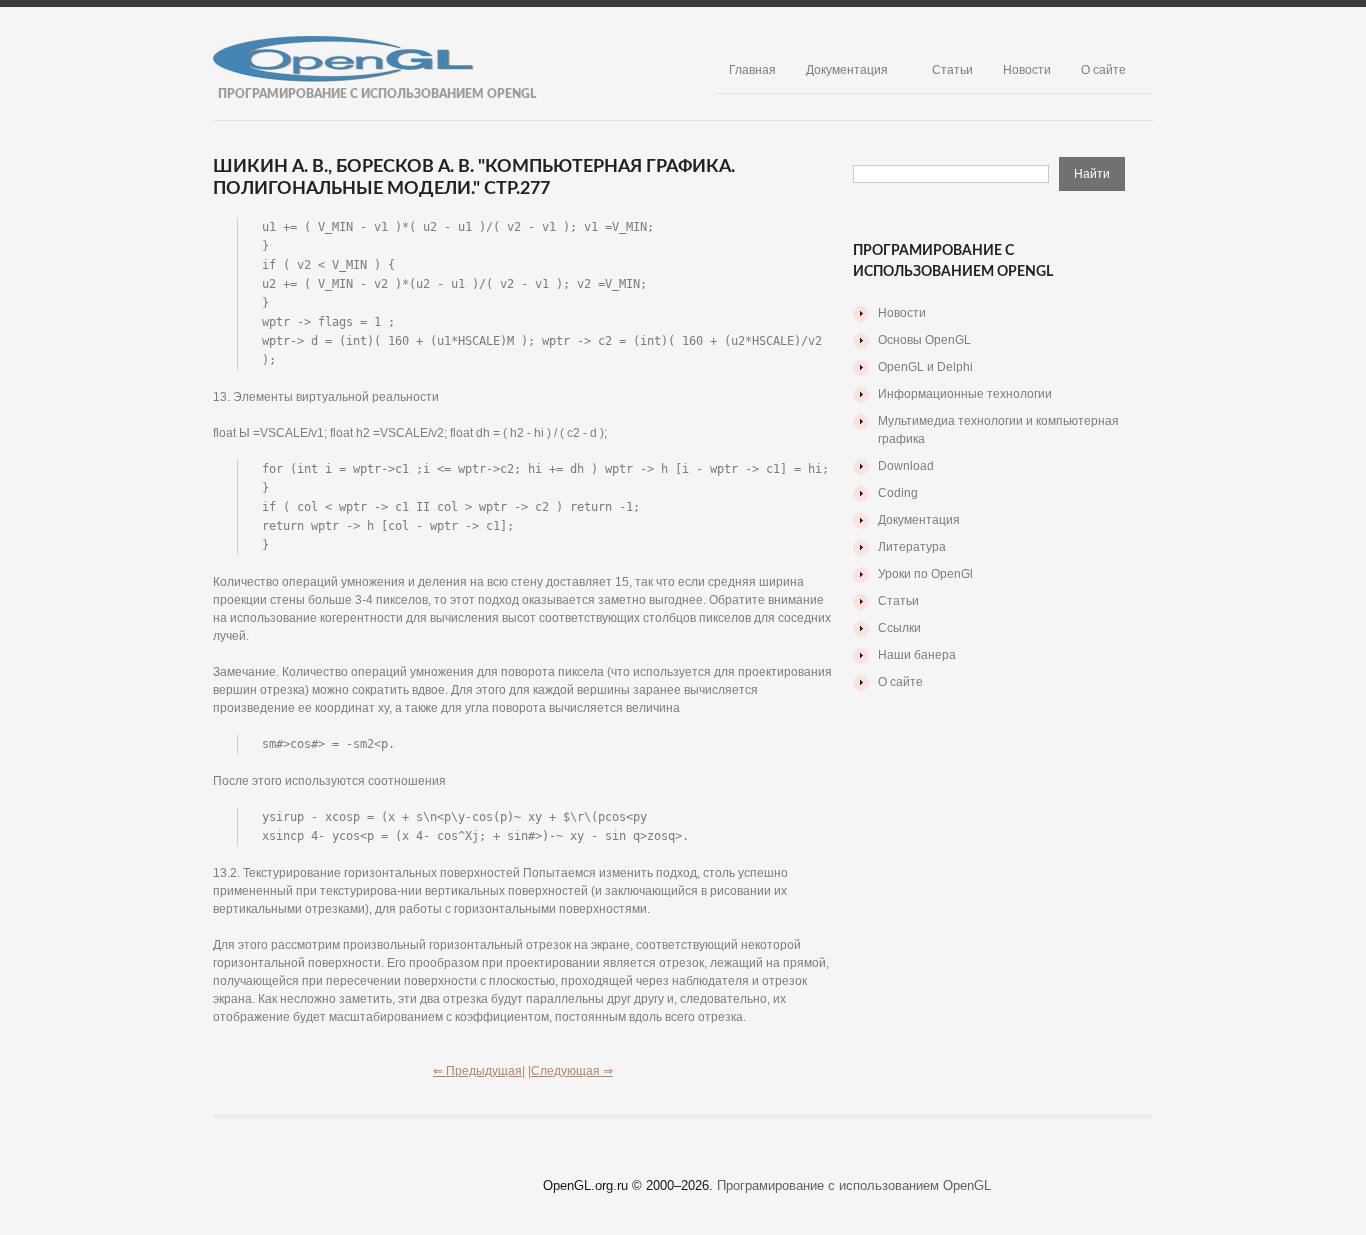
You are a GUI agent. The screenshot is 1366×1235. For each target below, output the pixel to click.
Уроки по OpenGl (925, 574)
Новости (1027, 70)
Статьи (952, 70)
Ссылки (899, 628)
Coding (898, 493)
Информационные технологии (965, 394)
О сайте (1103, 70)
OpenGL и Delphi (925, 367)
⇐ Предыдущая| (479, 1071)
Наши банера (917, 655)
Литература (912, 547)
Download (906, 466)
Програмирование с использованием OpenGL (854, 1185)
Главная (752, 70)
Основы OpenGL (924, 340)
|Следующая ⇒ (570, 1071)
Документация (847, 70)
